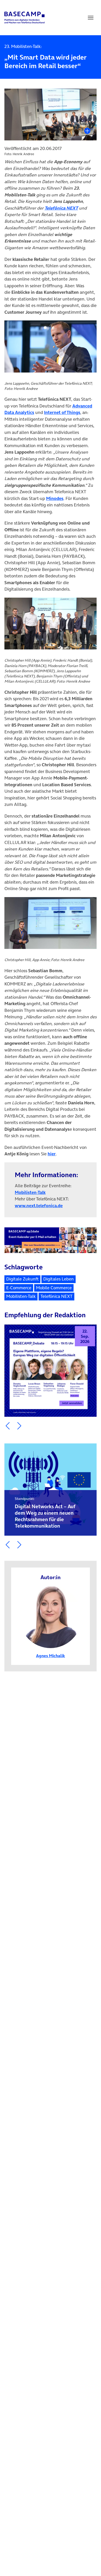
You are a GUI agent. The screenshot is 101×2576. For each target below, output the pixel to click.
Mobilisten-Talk (30, 1192)
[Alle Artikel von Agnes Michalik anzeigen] (51, 1616)
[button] (8, 1426)
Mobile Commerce (54, 1288)
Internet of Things (62, 412)
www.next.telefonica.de (39, 1206)
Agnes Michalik (51, 1656)
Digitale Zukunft (22, 1279)
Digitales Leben (59, 1279)
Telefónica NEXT (61, 208)
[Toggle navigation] (91, 18)
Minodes (55, 498)
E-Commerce (19, 1288)
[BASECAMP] (24, 18)
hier (52, 1154)
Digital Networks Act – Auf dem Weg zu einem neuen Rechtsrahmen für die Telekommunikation (45, 1513)
